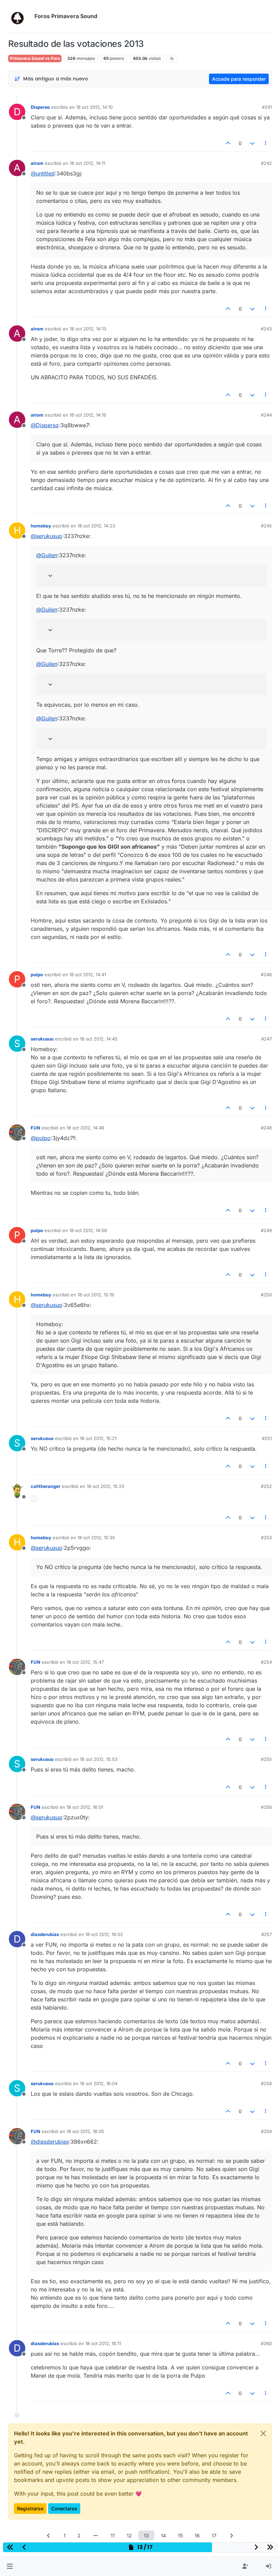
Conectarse (64, 2508)
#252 (266, 1486)
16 (197, 2535)
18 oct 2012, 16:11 (103, 2343)
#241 (267, 107)
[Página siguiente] (232, 2535)
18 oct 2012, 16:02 (104, 1934)
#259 (266, 2131)
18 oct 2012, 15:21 (98, 1438)
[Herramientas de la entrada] (266, 143)
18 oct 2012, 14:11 (87, 163)
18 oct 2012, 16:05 (85, 2131)
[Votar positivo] (228, 143)
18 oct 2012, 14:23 (96, 526)
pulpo (37, 975)
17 (214, 2535)
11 (113, 2535)
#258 (266, 2083)
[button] (10, 2566)
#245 (266, 526)
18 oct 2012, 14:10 (94, 107)
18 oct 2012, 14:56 (88, 1230)
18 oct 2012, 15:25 (106, 1486)
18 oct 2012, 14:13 (88, 329)
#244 (266, 415)
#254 (266, 1662)
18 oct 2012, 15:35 (96, 1538)
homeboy (41, 526)
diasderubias (45, 1934)
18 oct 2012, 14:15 (88, 415)
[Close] (263, 2433)
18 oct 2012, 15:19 (96, 1295)
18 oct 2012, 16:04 (99, 2083)
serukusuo (42, 1039)
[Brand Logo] (20, 16)
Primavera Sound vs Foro (35, 58)
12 (129, 2535)
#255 (266, 1759)
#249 (266, 1230)
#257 (267, 1934)
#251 (267, 1438)
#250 (266, 1295)
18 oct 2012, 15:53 (99, 1759)
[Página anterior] (49, 2535)
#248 (266, 1128)
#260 (266, 2343)
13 (146, 2535)
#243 (266, 329)
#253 (266, 1538)
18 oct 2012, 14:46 (85, 1128)
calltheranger (46, 1486)
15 (180, 2535)
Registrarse (30, 2508)
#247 (267, 1039)
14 (163, 2535)
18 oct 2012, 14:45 (99, 1039)
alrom (37, 163)
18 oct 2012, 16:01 (85, 1807)
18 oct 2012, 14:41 (88, 975)
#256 (266, 1807)
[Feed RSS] (172, 58)
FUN (36, 1128)
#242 (266, 163)
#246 (266, 975)
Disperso (40, 107)
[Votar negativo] (252, 143)
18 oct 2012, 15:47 (85, 1662)
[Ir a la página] (96, 2535)
